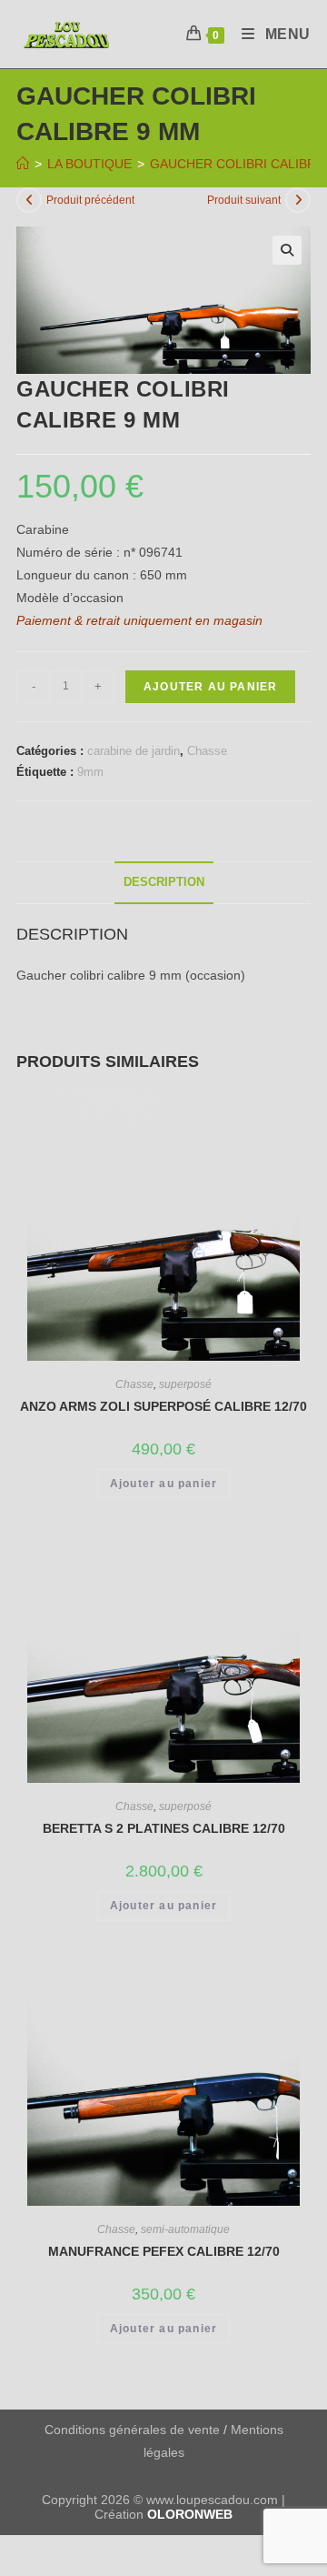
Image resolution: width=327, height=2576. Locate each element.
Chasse (207, 751)
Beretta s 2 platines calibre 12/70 (164, 1828)
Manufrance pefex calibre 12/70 (164, 2251)
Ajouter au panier (210, 687)
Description (164, 882)
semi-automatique (185, 2229)
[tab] (163, 883)
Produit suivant (244, 200)
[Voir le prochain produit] (298, 200)
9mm (90, 772)
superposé (185, 1384)
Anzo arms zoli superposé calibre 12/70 (163, 1406)
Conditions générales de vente (132, 2430)
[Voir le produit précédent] (29, 200)
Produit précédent (90, 200)
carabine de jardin (134, 751)
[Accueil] (23, 164)
